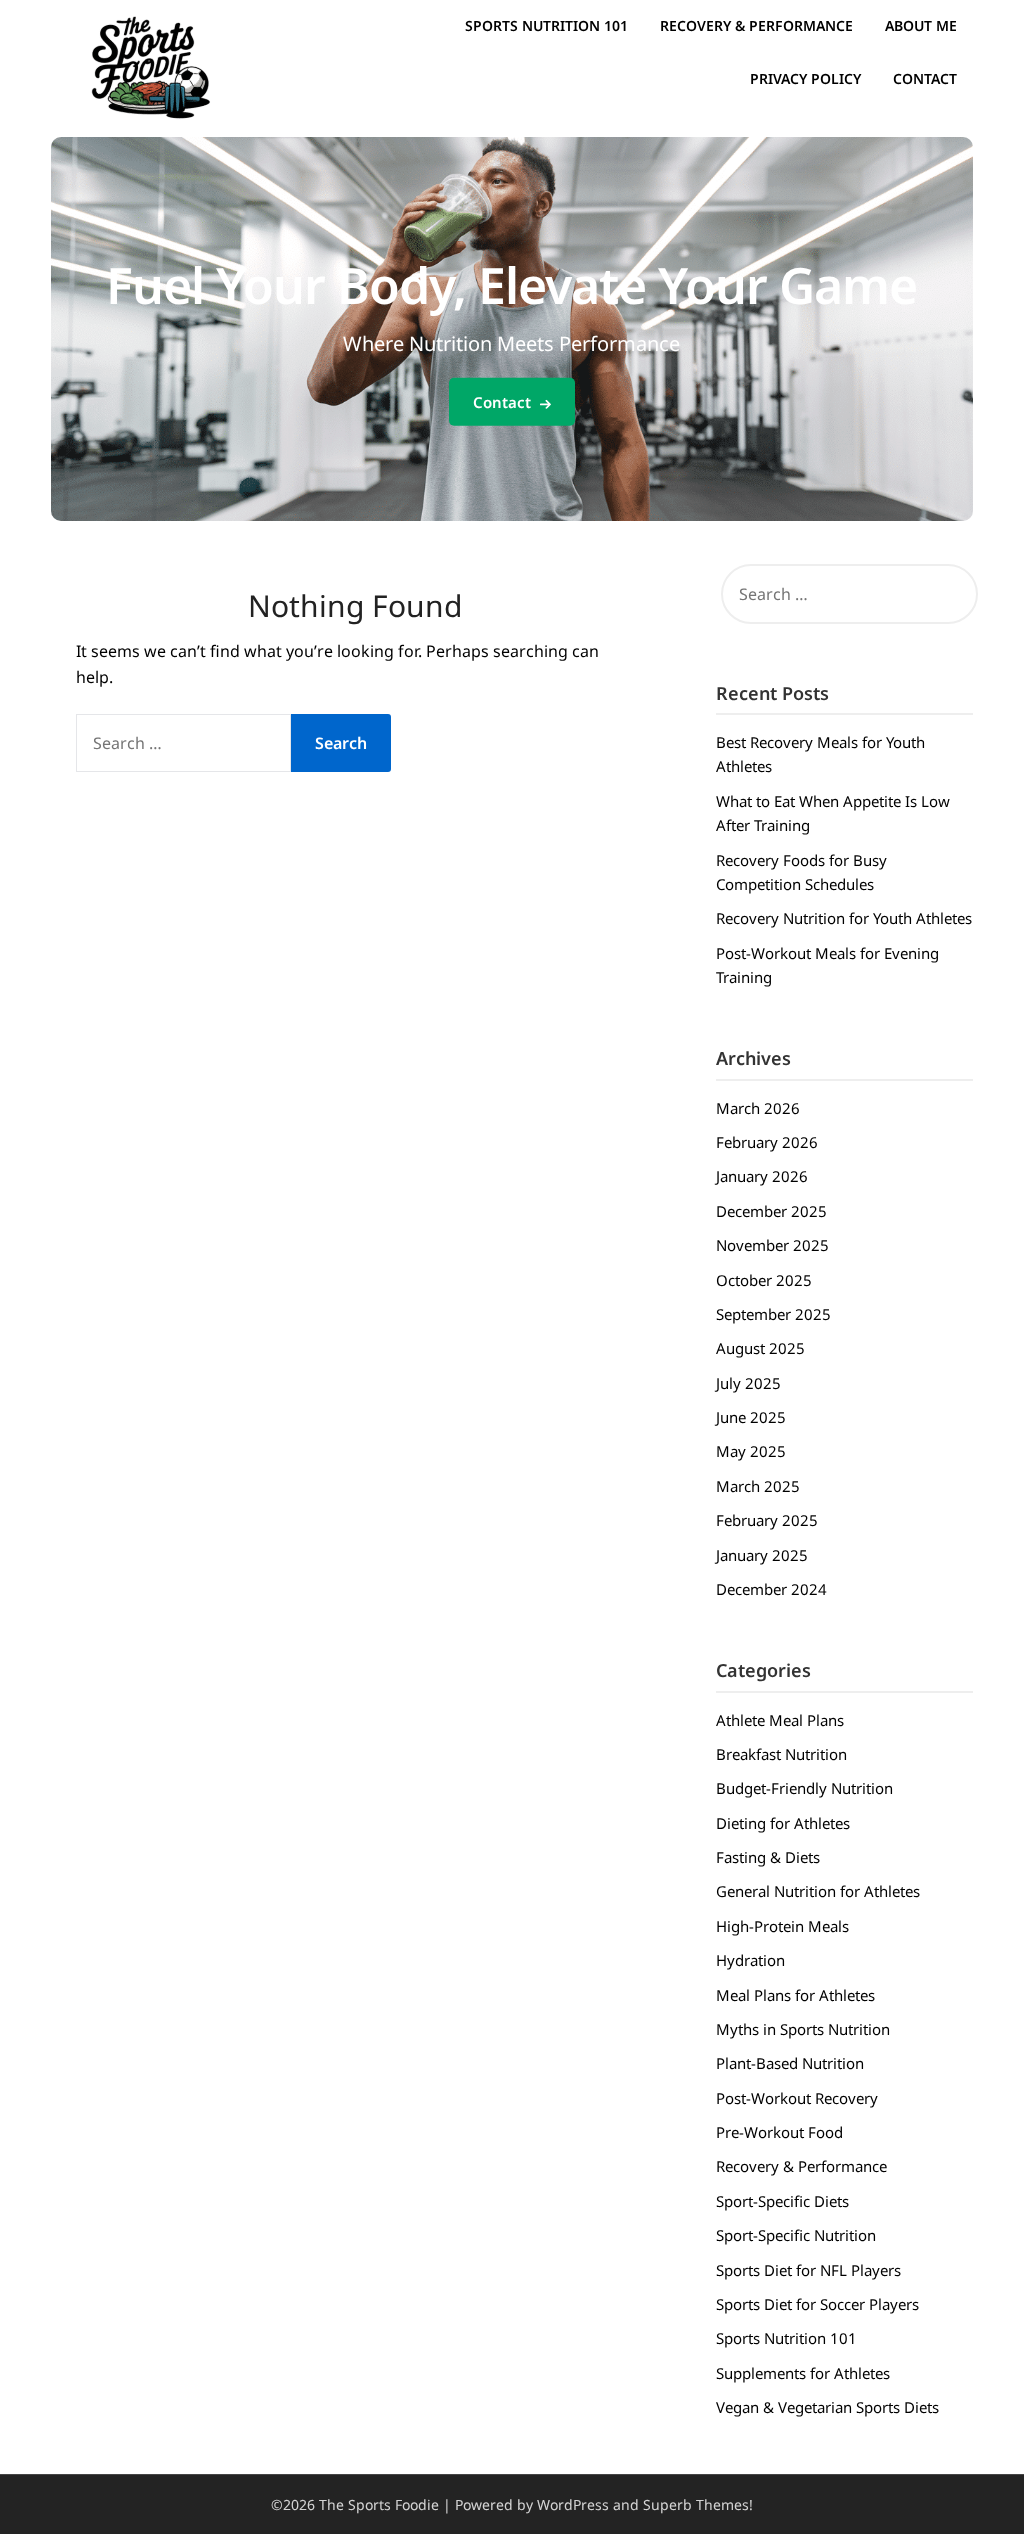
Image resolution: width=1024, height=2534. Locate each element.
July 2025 (748, 1383)
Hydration (750, 1960)
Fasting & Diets (768, 1857)
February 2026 (767, 1142)
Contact (925, 78)
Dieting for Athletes (783, 1823)
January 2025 (762, 1555)
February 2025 (767, 1520)
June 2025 (751, 1417)
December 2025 (771, 1211)
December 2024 (771, 1589)
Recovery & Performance (756, 25)
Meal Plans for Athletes (795, 1995)
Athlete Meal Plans (780, 1720)
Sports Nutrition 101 (546, 25)
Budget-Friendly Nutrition (804, 1788)
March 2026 (758, 1108)
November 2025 (772, 1245)
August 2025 (760, 1348)
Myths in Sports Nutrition (803, 2029)
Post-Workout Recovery (797, 2098)
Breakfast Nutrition (781, 1754)
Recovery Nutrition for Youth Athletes (844, 918)
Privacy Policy (805, 78)
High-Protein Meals (782, 1926)
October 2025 (764, 1280)
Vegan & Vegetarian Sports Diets (827, 2407)
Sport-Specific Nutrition (796, 2235)
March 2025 (758, 1486)
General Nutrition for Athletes (818, 1891)
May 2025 (751, 1451)
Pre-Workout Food (779, 2132)
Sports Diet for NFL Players (808, 2270)
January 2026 (762, 1176)
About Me (921, 25)
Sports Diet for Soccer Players (817, 2304)
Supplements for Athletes (803, 2373)
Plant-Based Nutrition (790, 2063)
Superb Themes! (698, 2504)
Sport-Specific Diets (782, 2201)
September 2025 (773, 1314)
